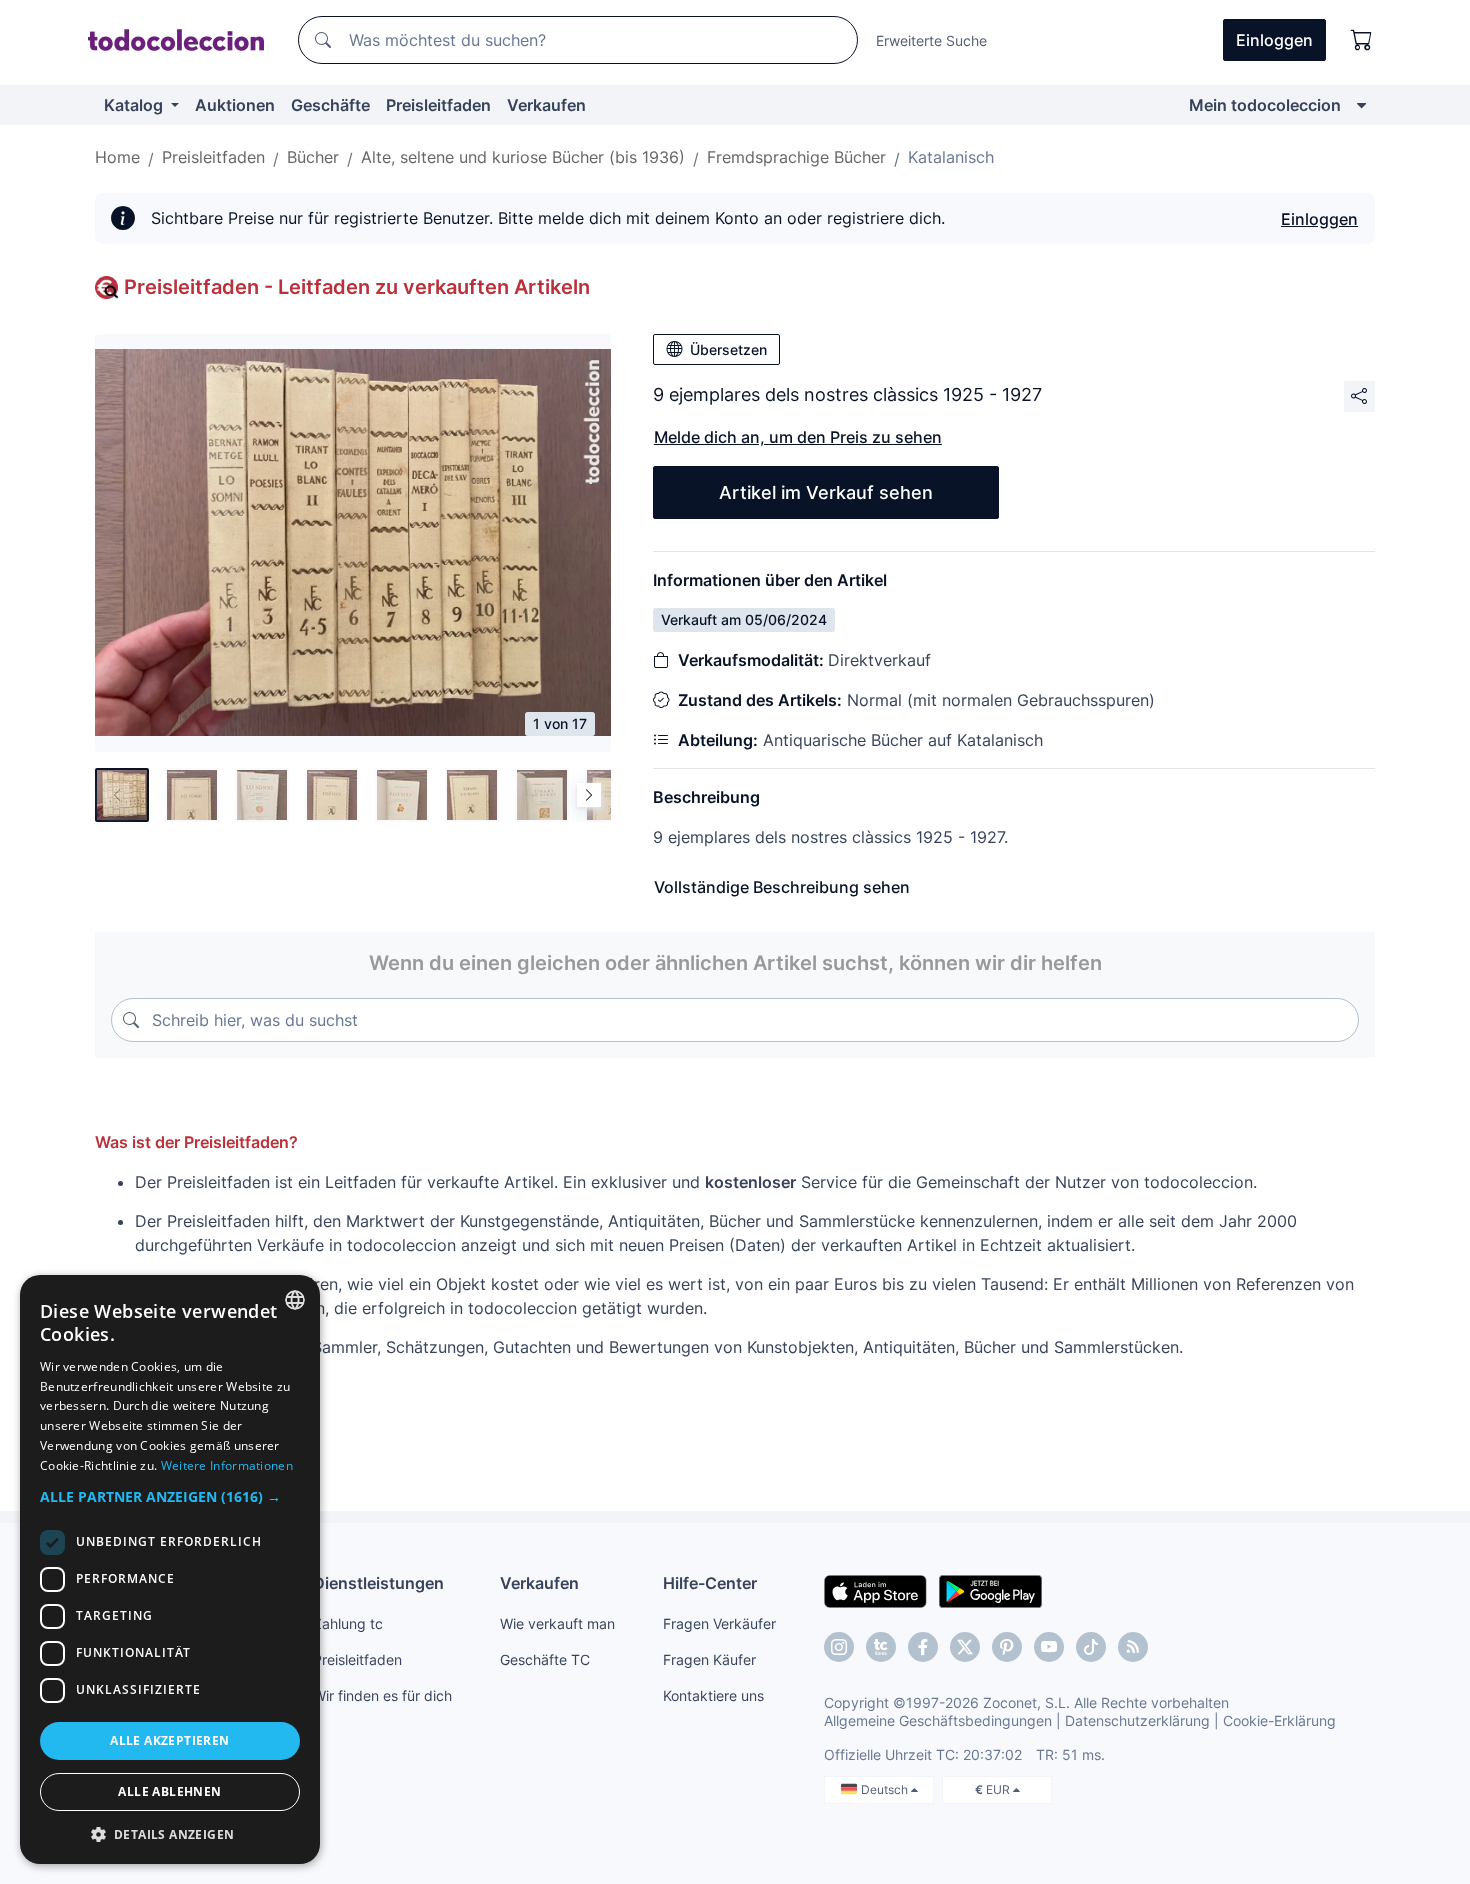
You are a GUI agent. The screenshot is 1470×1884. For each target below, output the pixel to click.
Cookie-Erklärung (1279, 1720)
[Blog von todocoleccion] (1133, 1647)
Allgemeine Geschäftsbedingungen (938, 1720)
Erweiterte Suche (931, 40)
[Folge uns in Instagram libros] (881, 1647)
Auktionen (235, 105)
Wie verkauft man (557, 1623)
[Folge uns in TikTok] (1091, 1647)
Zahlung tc (348, 1623)
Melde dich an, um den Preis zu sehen (798, 437)
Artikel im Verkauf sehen (826, 492)
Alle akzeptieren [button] (169, 1740)
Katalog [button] (135, 105)
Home (117, 157)
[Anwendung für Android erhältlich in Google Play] (990, 1590)
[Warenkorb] (1362, 40)
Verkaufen (546, 105)
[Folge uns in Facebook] (923, 1647)
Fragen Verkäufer (719, 1623)
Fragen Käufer (709, 1659)
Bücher (313, 157)
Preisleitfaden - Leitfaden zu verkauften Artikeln (357, 287)
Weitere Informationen (227, 1465)
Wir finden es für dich (382, 1695)
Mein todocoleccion (1265, 105)
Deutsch (886, 1789)
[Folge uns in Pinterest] (1007, 1647)
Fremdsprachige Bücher (796, 157)
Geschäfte (330, 105)
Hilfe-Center (710, 1583)
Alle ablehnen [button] (169, 1791)
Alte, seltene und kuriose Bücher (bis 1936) (523, 157)
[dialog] (170, 1569)
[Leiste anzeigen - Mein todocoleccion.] (1361, 105)
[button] (170, 1496)
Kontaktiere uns (713, 1695)
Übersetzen (728, 349)
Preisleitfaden (438, 105)
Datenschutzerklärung (1137, 1720)
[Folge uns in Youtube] (1049, 1647)
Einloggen (1319, 219)
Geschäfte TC (545, 1659)
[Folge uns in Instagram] (839, 1647)
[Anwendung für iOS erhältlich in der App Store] (875, 1590)
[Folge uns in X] (965, 1647)
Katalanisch (951, 157)
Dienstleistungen (378, 1583)
